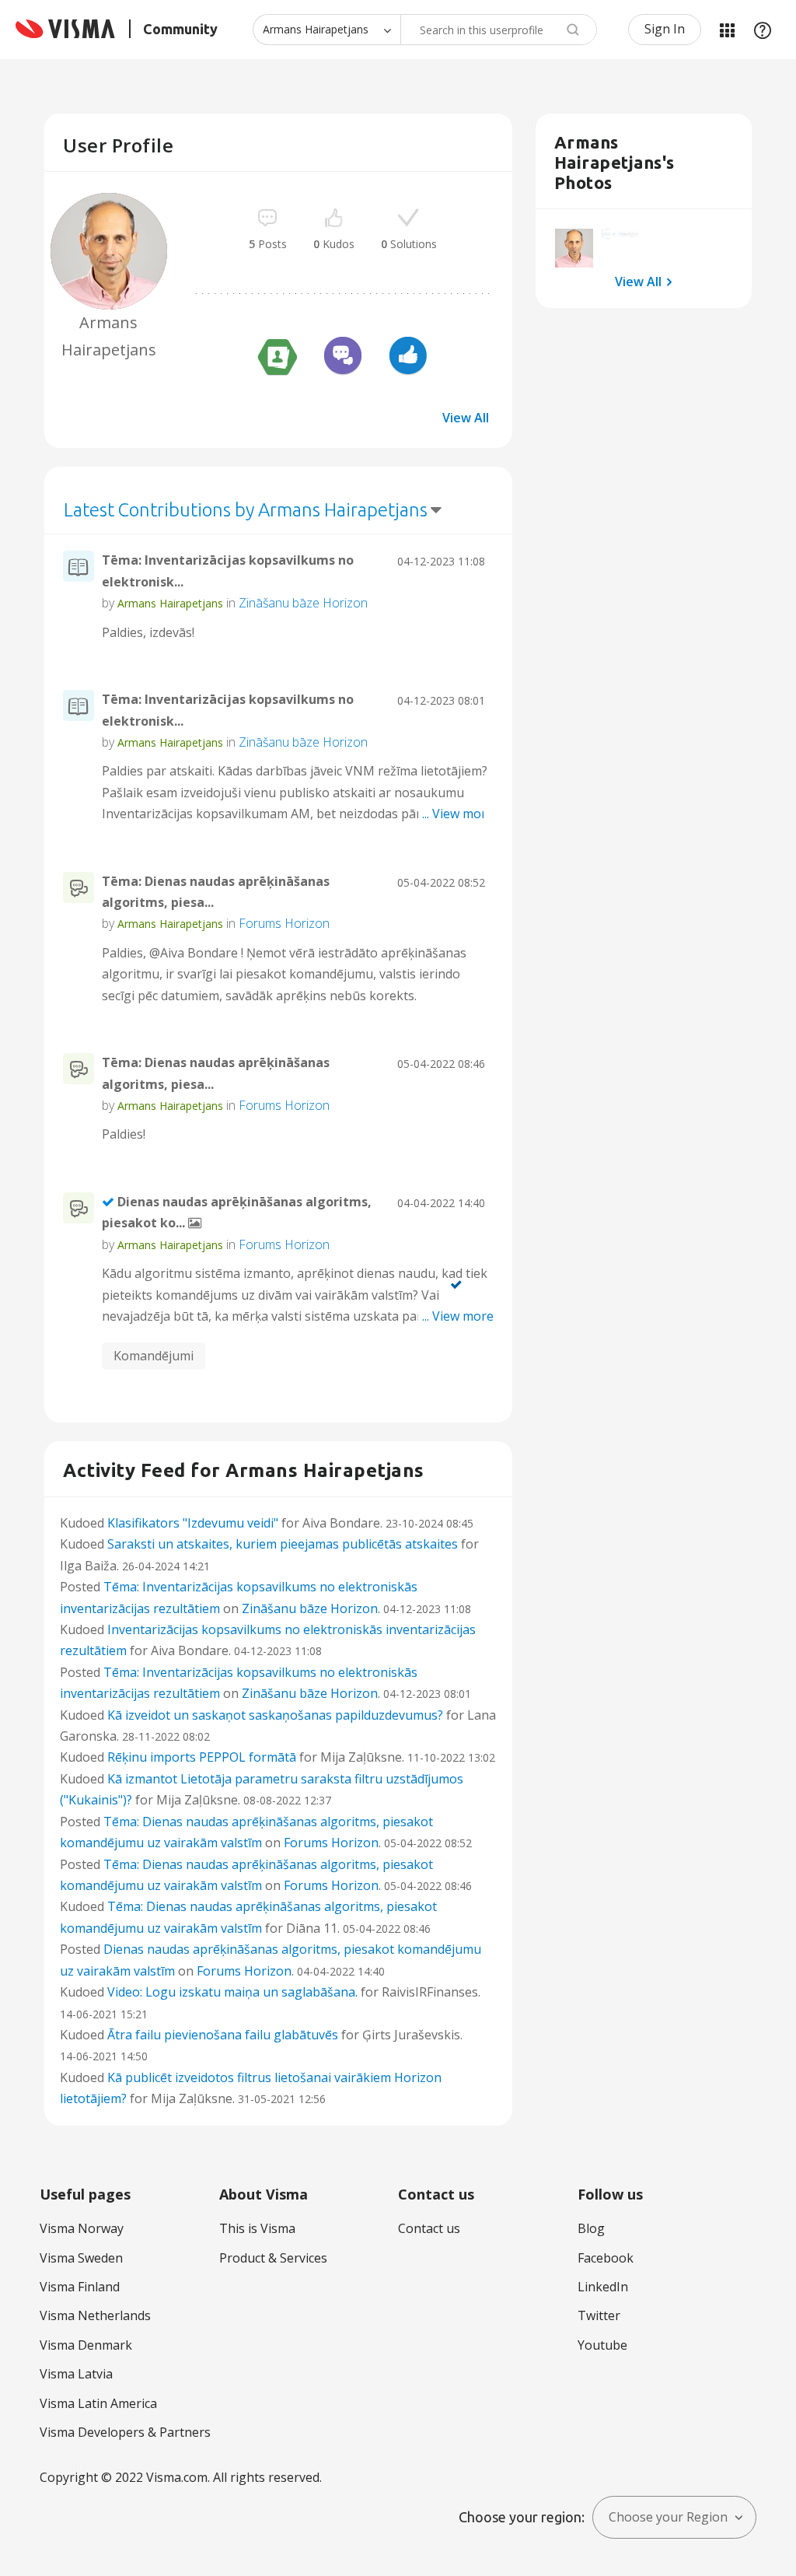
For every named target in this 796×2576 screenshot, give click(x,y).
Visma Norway (82, 2228)
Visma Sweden (81, 2258)
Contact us (429, 2228)
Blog (591, 2228)
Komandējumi (154, 1356)
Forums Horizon (284, 923)
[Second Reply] (343, 358)
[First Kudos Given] (408, 358)
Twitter (599, 2315)
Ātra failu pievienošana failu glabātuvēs (223, 2035)
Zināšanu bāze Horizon (303, 603)
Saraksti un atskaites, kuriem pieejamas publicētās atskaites (283, 1544)
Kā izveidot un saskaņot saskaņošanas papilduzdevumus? (275, 1715)
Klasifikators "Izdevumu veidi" (193, 1523)
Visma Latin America (98, 2403)
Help (763, 30)
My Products (727, 30)
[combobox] (499, 30)
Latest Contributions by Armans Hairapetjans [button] (246, 510)
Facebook (606, 2258)
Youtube (602, 2345)
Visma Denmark (86, 2345)
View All (466, 418)
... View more (458, 632)
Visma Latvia (76, 2374)
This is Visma (257, 2228)
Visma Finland (80, 2287)
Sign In (665, 29)
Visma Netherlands (95, 2315)
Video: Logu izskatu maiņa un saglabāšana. (232, 1992)
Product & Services (273, 2258)
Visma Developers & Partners (125, 2432)
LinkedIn (603, 2287)
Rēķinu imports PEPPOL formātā (202, 1757)
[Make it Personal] (278, 358)
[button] (574, 248)
